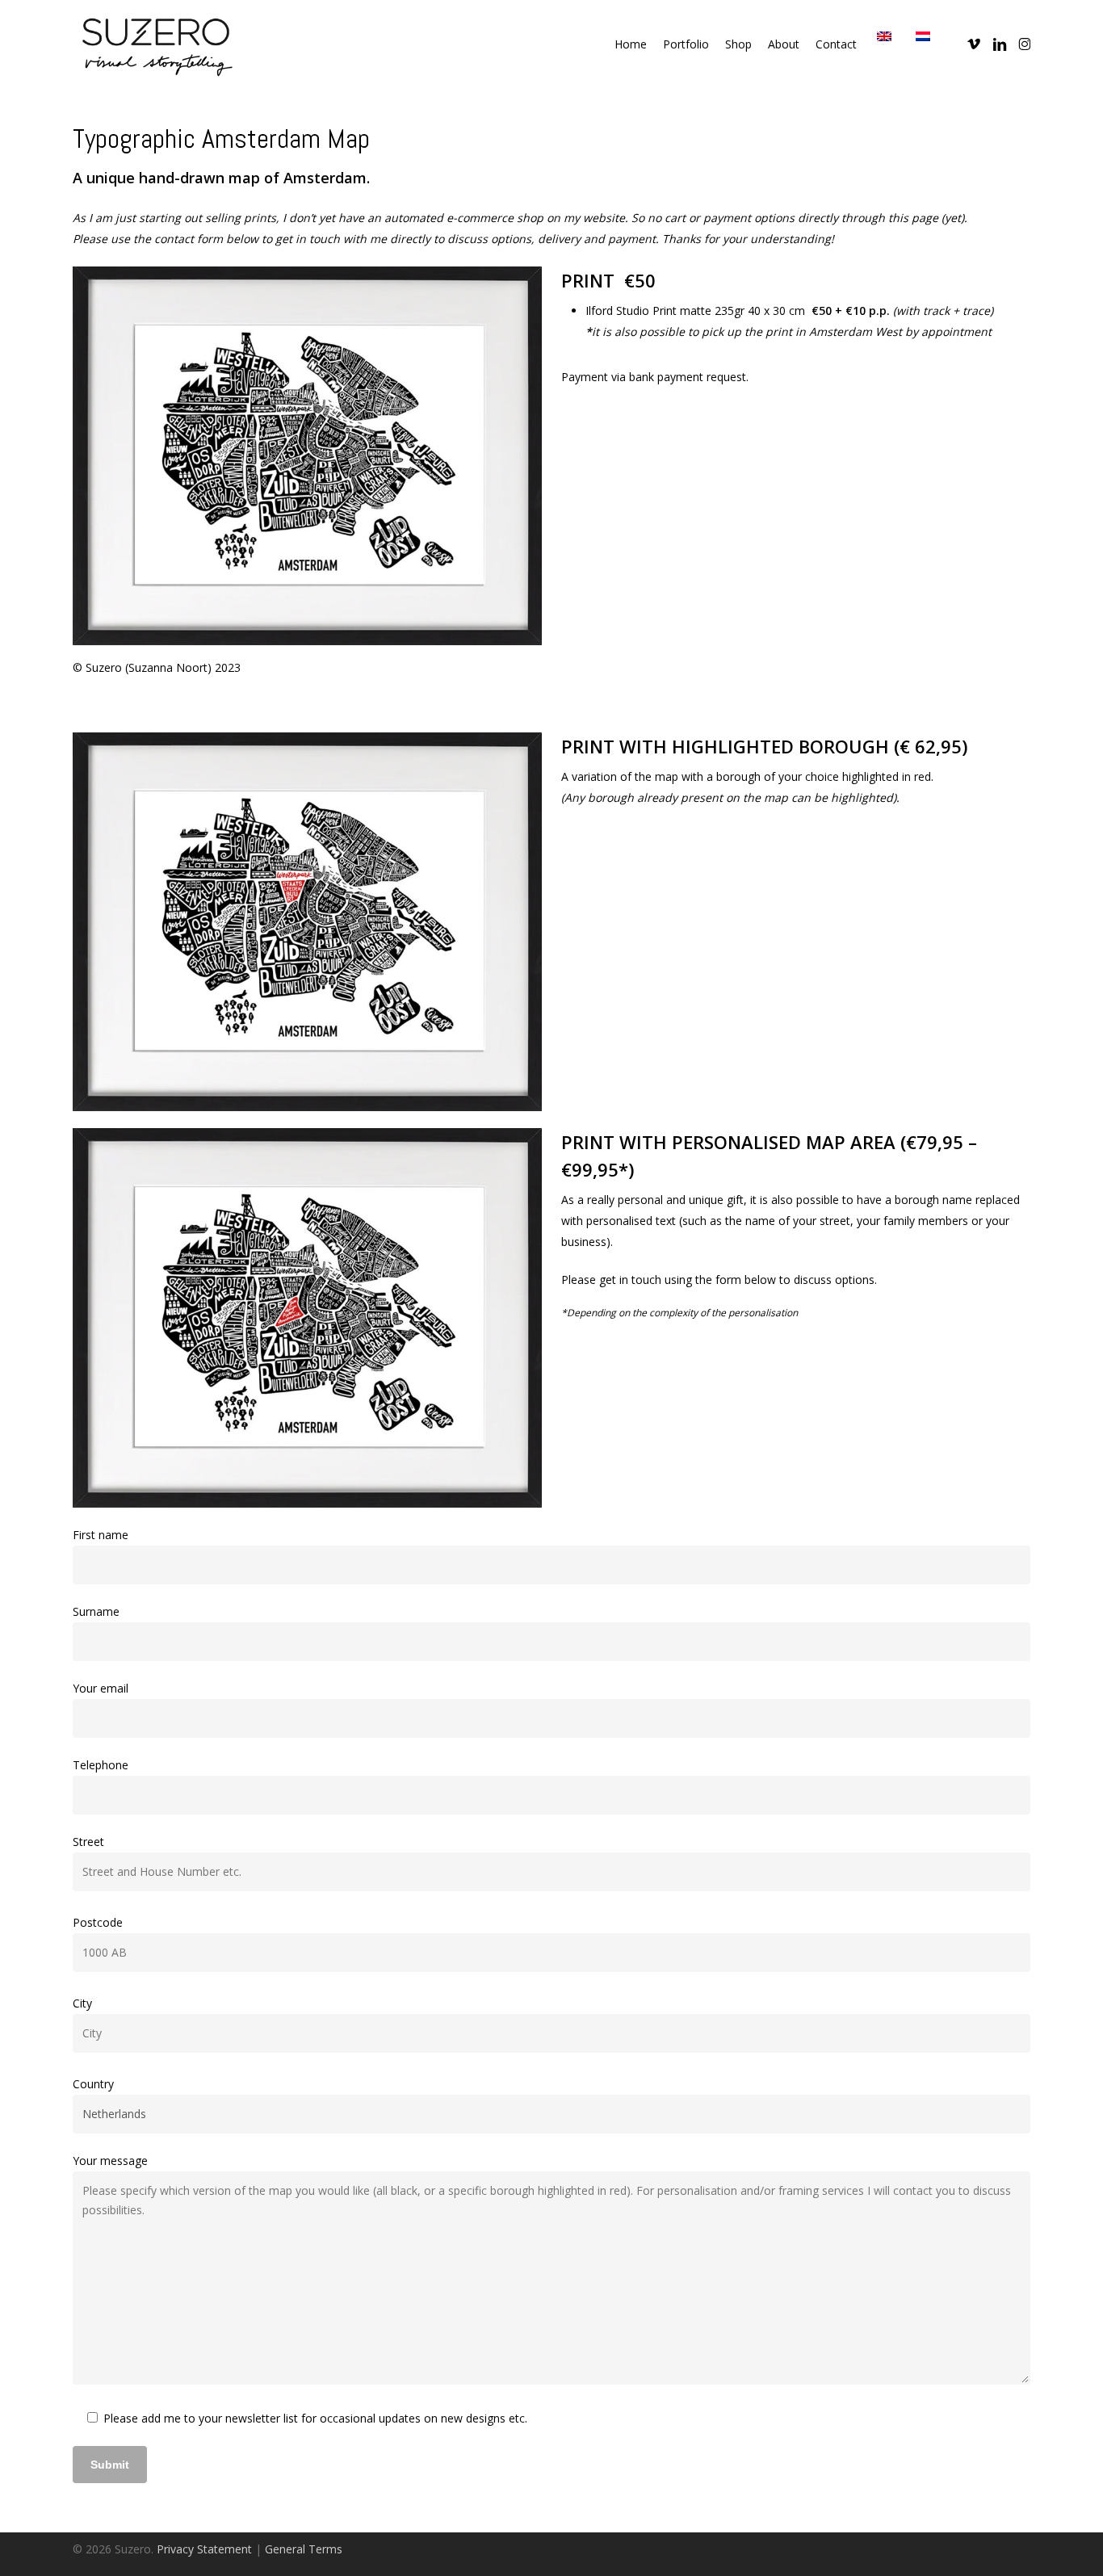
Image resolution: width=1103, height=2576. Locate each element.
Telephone (101, 1765)
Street (88, 1842)
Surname (96, 1611)
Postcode (98, 1922)
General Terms (304, 2549)
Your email (101, 1688)
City (82, 2003)
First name (101, 1535)
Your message (110, 2161)
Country (93, 2084)
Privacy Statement (204, 2549)
